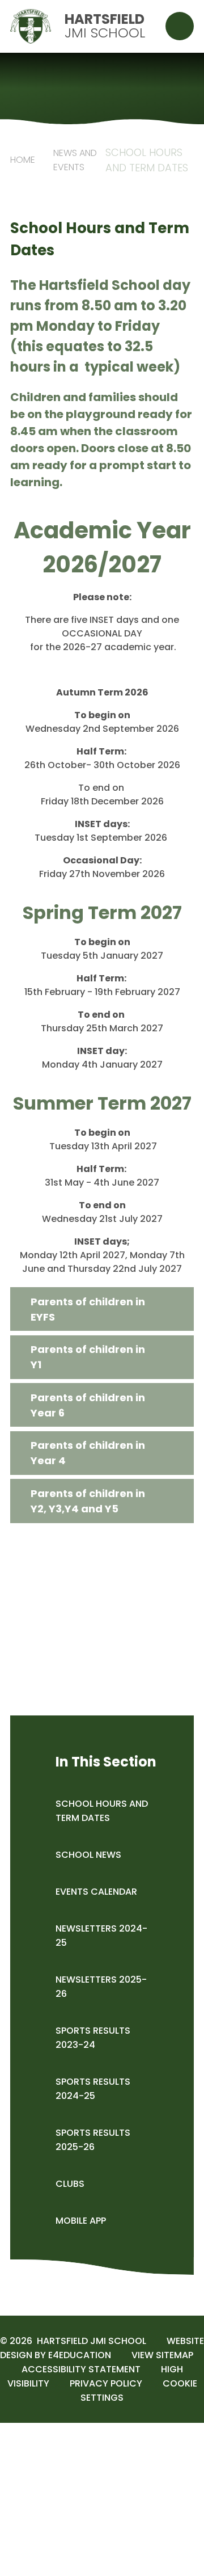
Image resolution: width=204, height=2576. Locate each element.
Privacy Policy (106, 2383)
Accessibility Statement (81, 2369)
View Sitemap (162, 2355)
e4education (80, 2355)
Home (23, 160)
